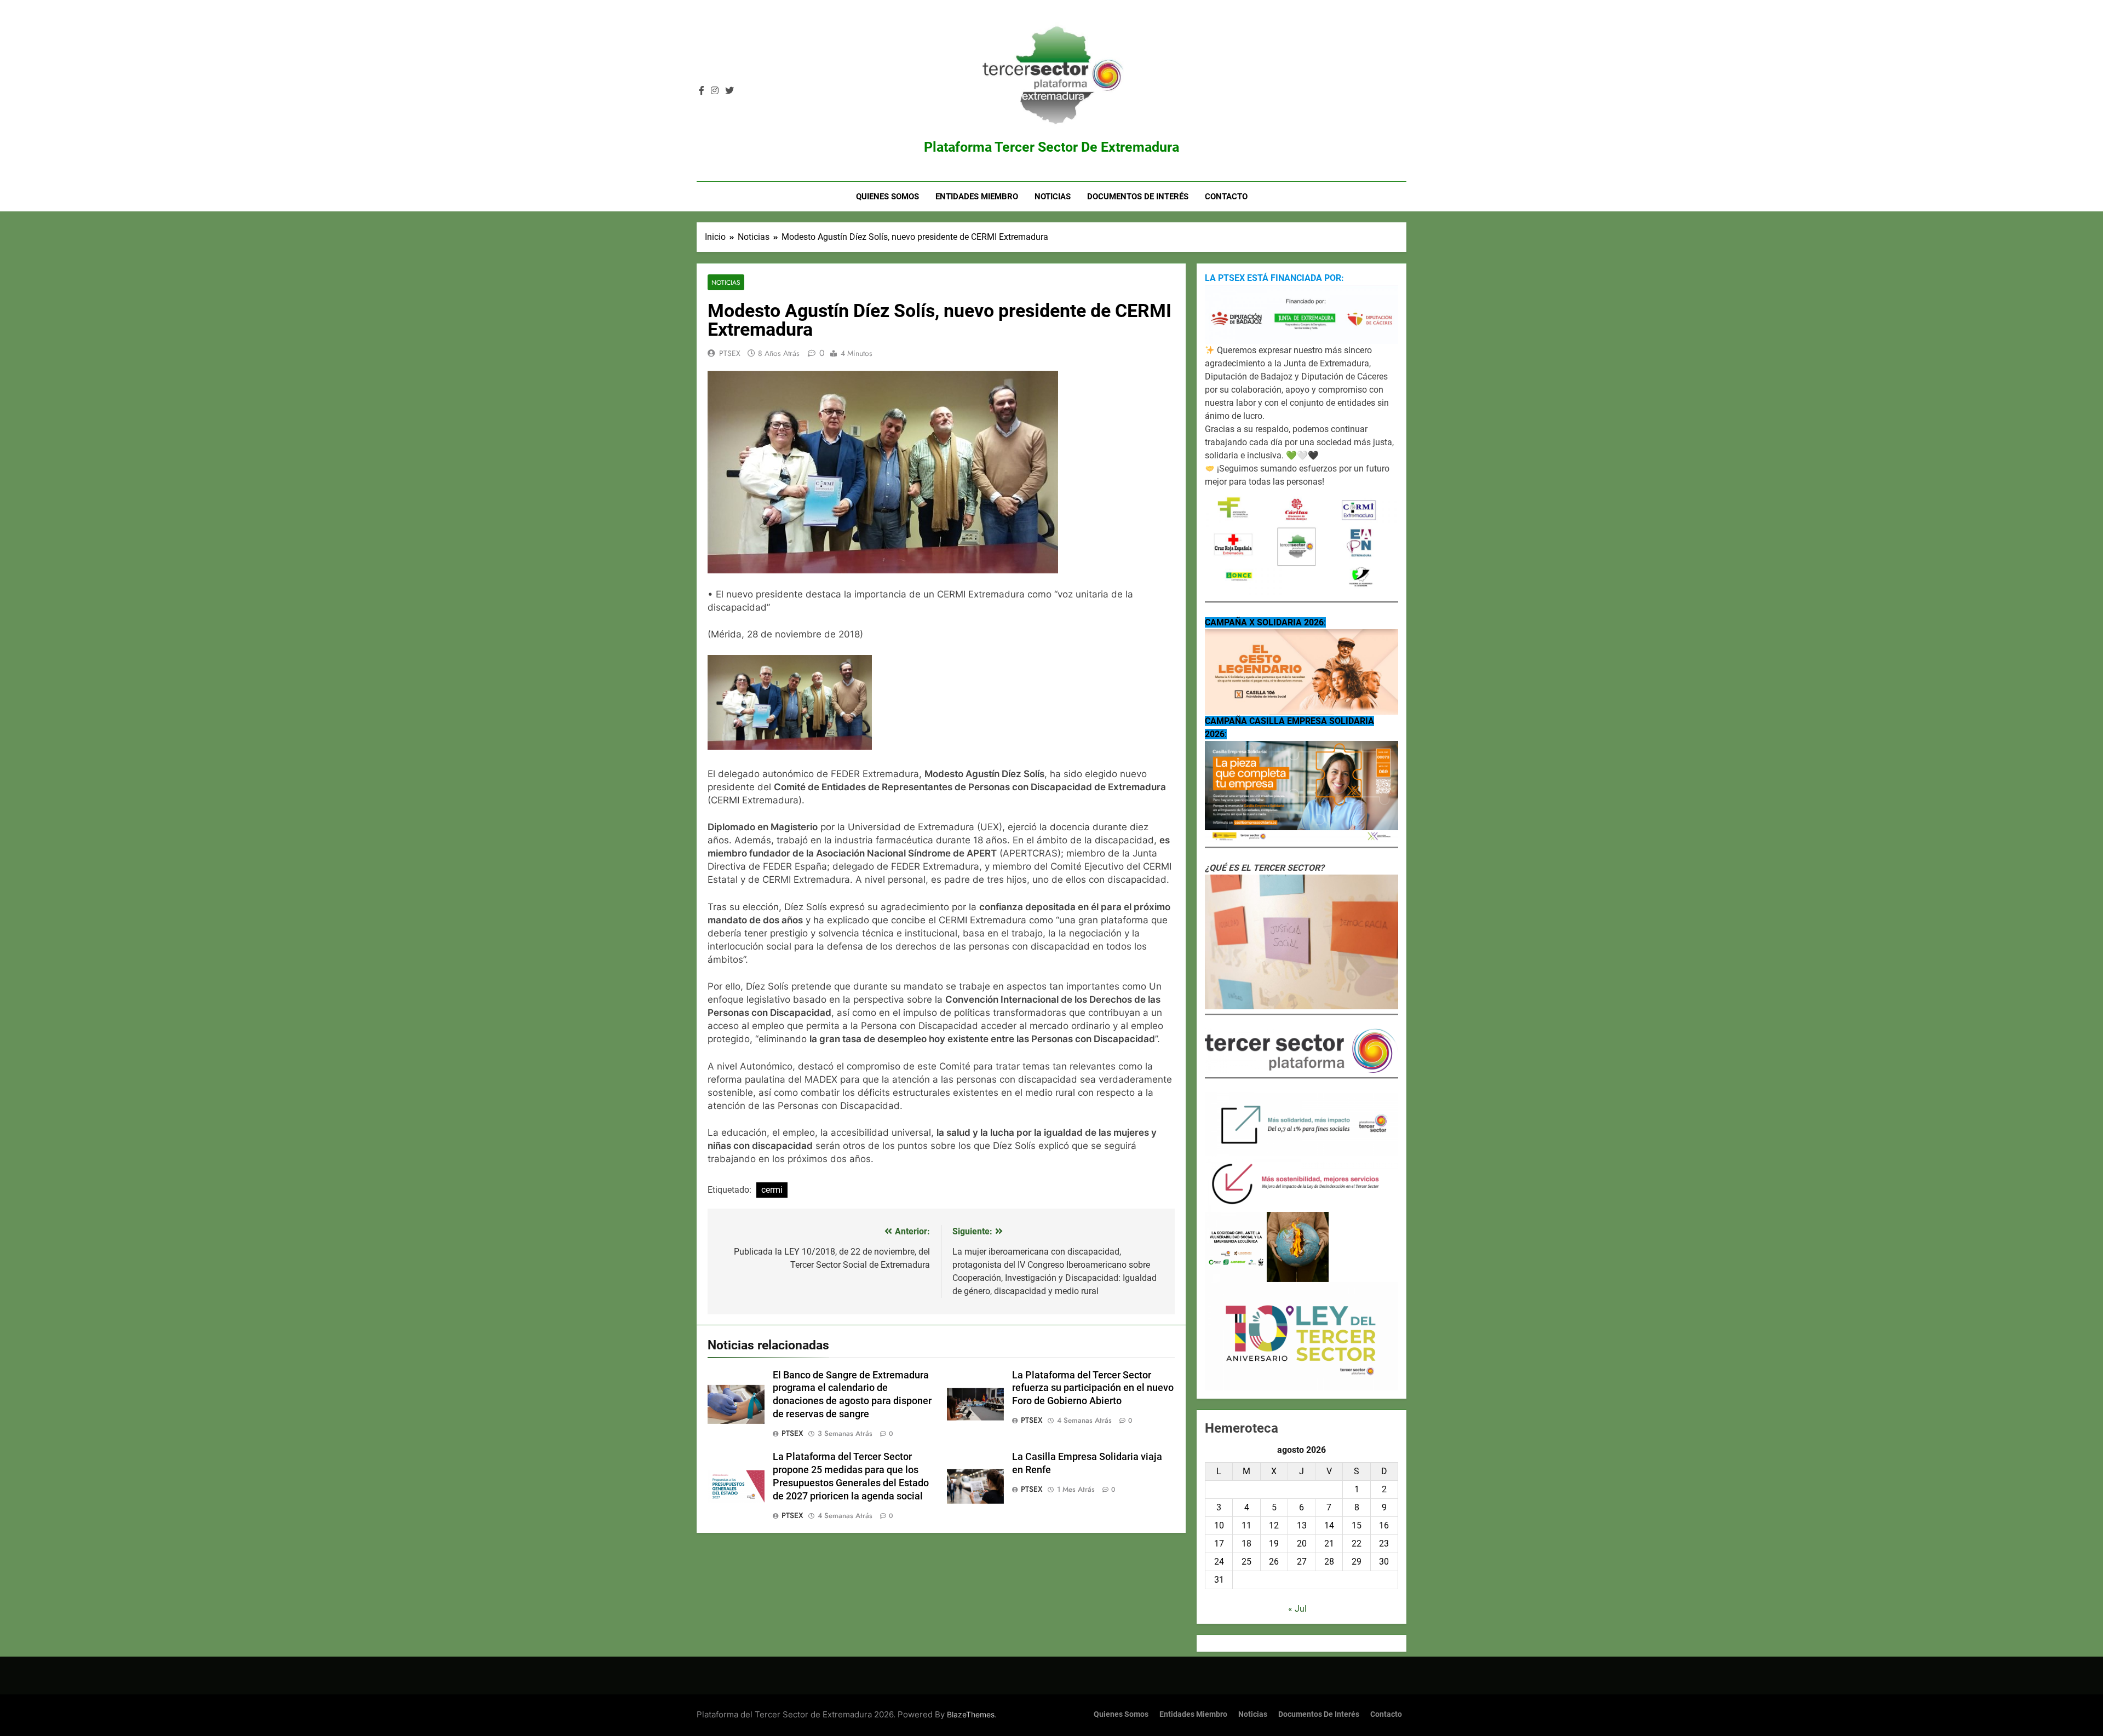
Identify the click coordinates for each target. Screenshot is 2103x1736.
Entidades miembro (977, 197)
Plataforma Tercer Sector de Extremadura (1051, 147)
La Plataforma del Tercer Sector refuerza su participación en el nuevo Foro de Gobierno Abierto (1093, 1388)
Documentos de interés (1138, 197)
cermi (772, 1190)
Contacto (1226, 197)
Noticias (1053, 197)
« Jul (1297, 1609)
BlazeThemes (971, 1714)
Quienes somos (887, 197)
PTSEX (730, 353)
